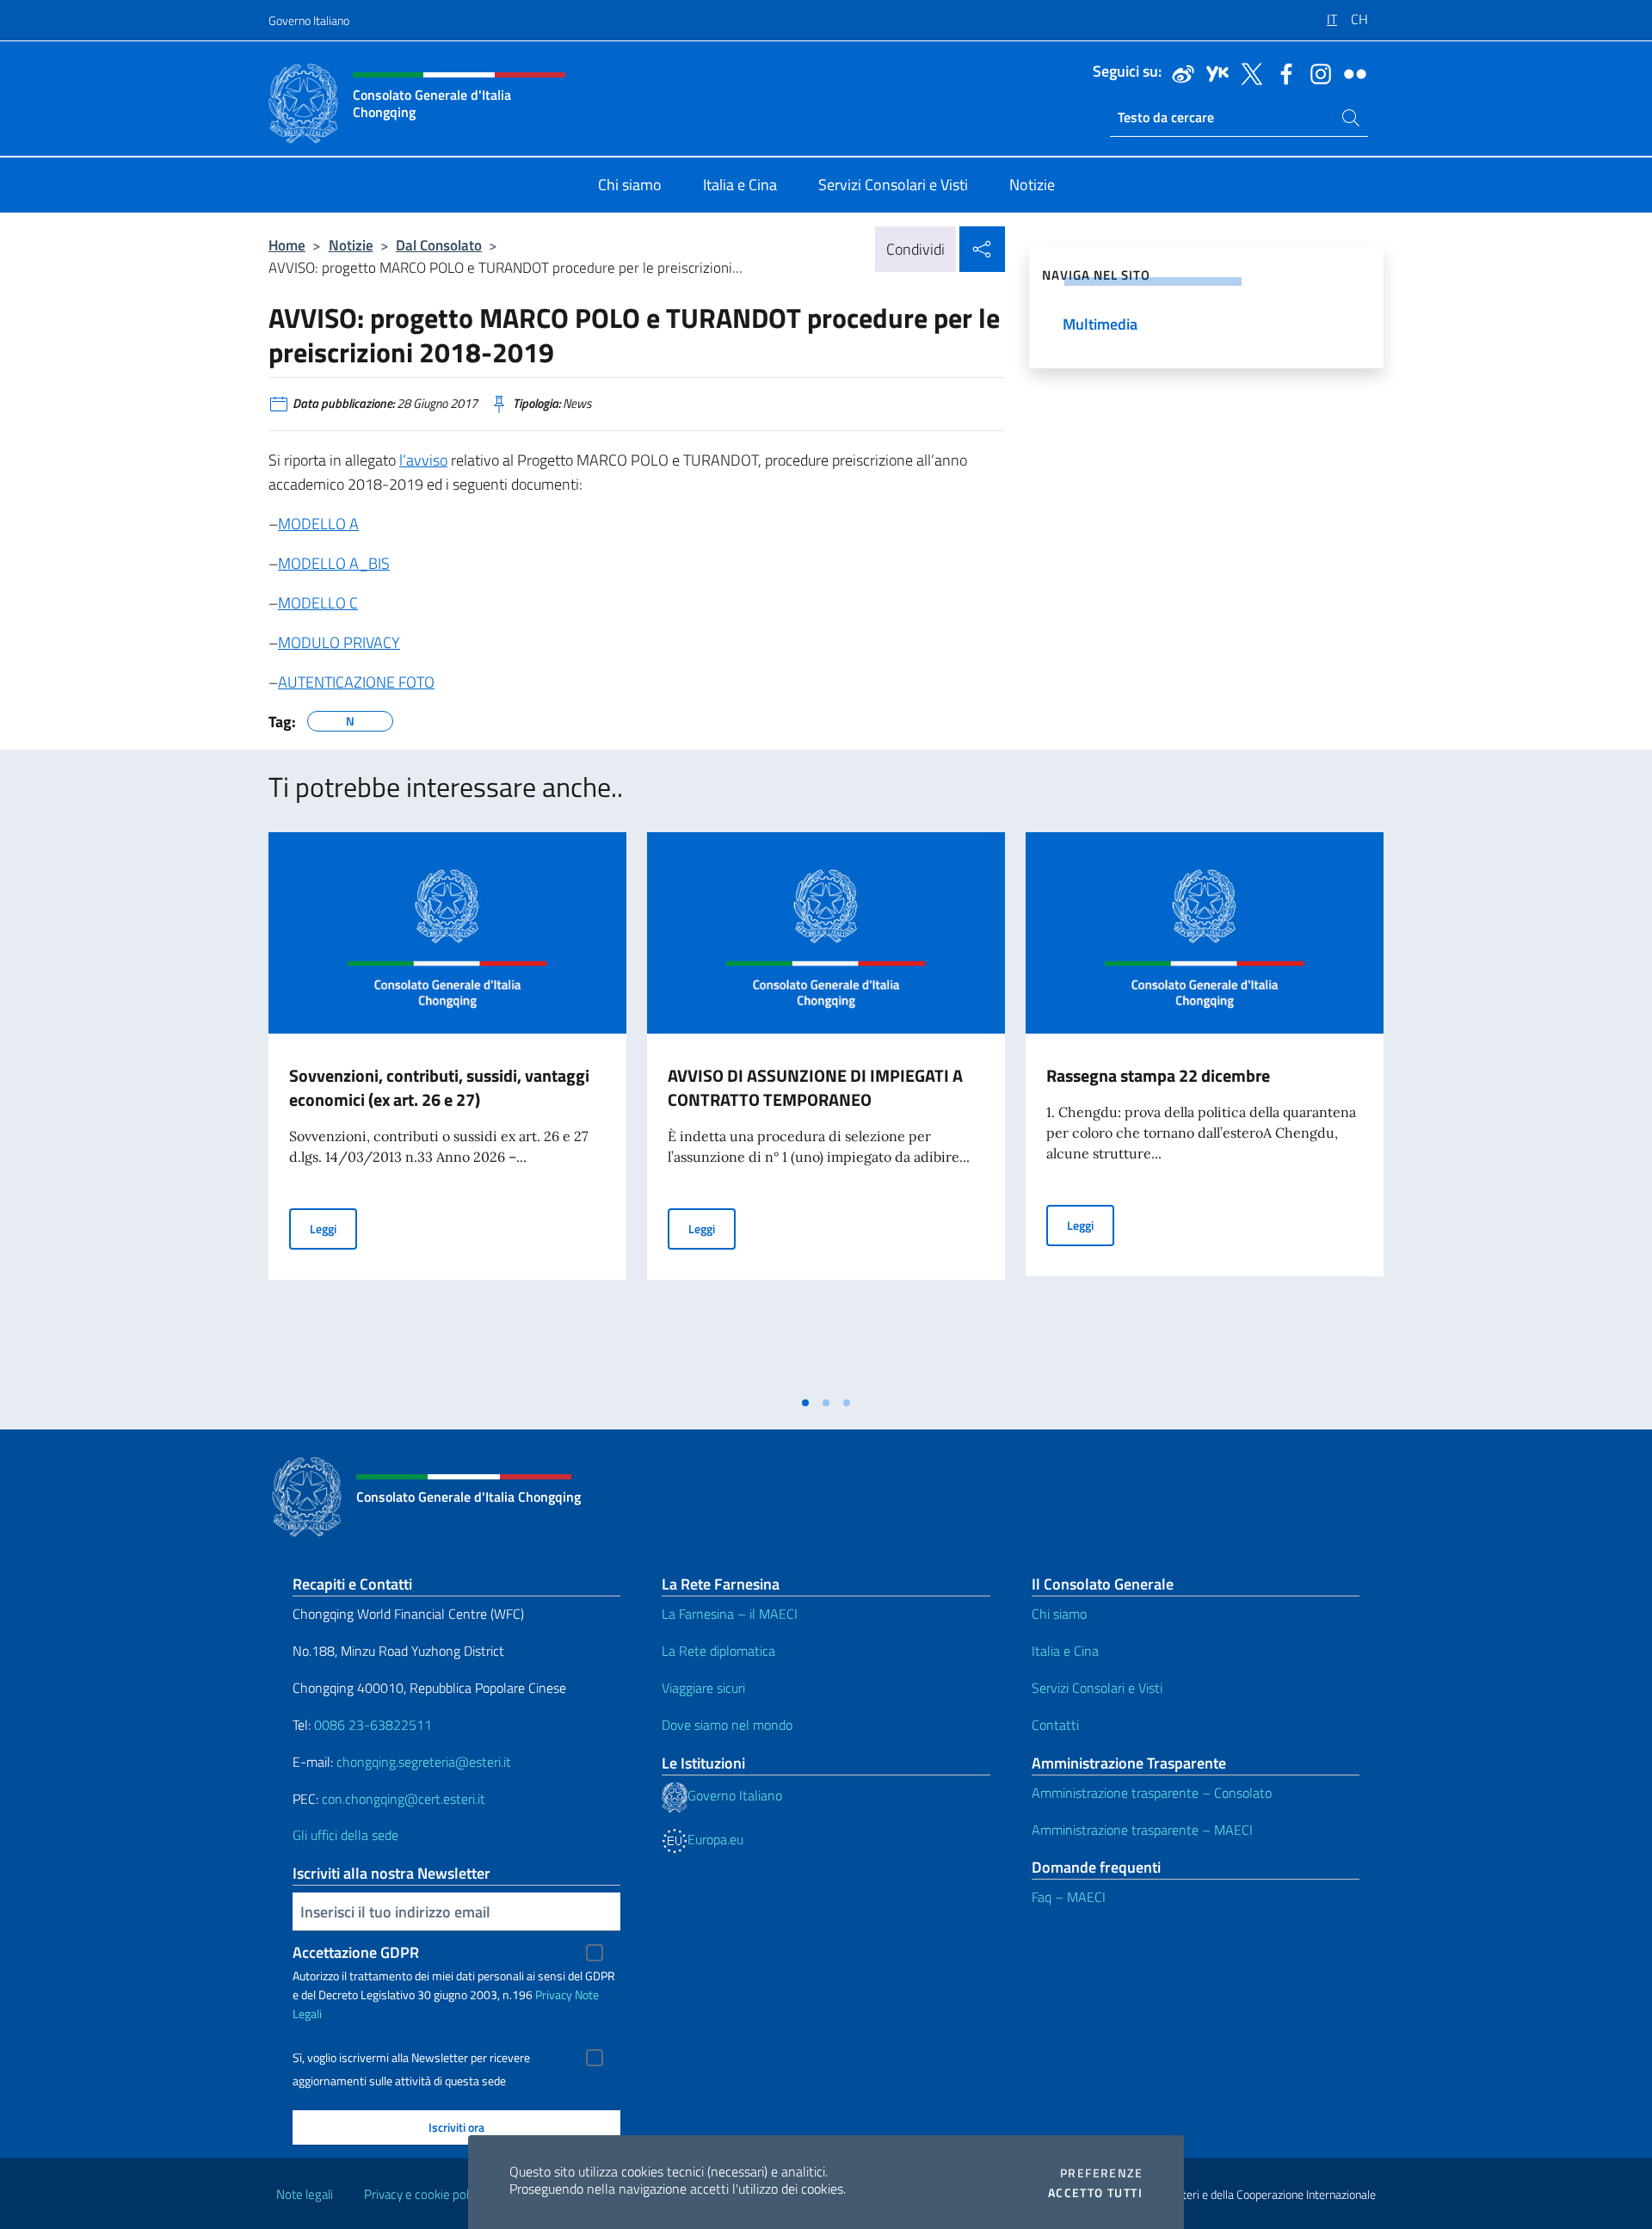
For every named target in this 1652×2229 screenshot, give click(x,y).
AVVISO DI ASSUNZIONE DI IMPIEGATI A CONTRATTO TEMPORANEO (815, 1087)
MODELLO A (318, 524)
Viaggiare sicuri (703, 1688)
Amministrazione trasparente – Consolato (1152, 1793)
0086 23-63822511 (373, 1725)
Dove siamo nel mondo (727, 1725)
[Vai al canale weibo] (1179, 72)
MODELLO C (318, 603)
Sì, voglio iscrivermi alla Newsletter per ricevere (411, 2058)
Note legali (305, 2194)
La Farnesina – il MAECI (730, 1614)
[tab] (805, 1403)
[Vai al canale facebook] (1282, 72)
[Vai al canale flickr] (1351, 72)
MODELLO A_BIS (334, 563)
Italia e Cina (1065, 1651)
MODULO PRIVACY (339, 642)
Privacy (554, 1994)
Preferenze (1101, 2173)
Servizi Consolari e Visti (1097, 1688)
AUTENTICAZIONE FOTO (356, 682)
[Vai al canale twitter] (1248, 72)
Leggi (333, 1228)
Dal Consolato (439, 245)
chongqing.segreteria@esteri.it (424, 1762)
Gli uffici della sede (345, 1835)
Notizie (351, 245)
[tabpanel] (447, 1109)
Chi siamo (1059, 1614)
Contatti (1055, 1725)
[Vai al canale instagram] (1316, 72)
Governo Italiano (309, 20)
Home (287, 245)
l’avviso (423, 460)
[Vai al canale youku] (1213, 72)
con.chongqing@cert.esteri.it (404, 1799)
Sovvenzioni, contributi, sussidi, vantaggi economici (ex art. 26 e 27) (439, 1087)
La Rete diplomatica (718, 1651)
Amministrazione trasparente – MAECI (1142, 1830)
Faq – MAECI (1069, 1897)
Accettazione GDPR (356, 1952)
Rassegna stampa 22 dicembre (1158, 1075)
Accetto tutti (1095, 2193)
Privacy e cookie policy (424, 2194)
